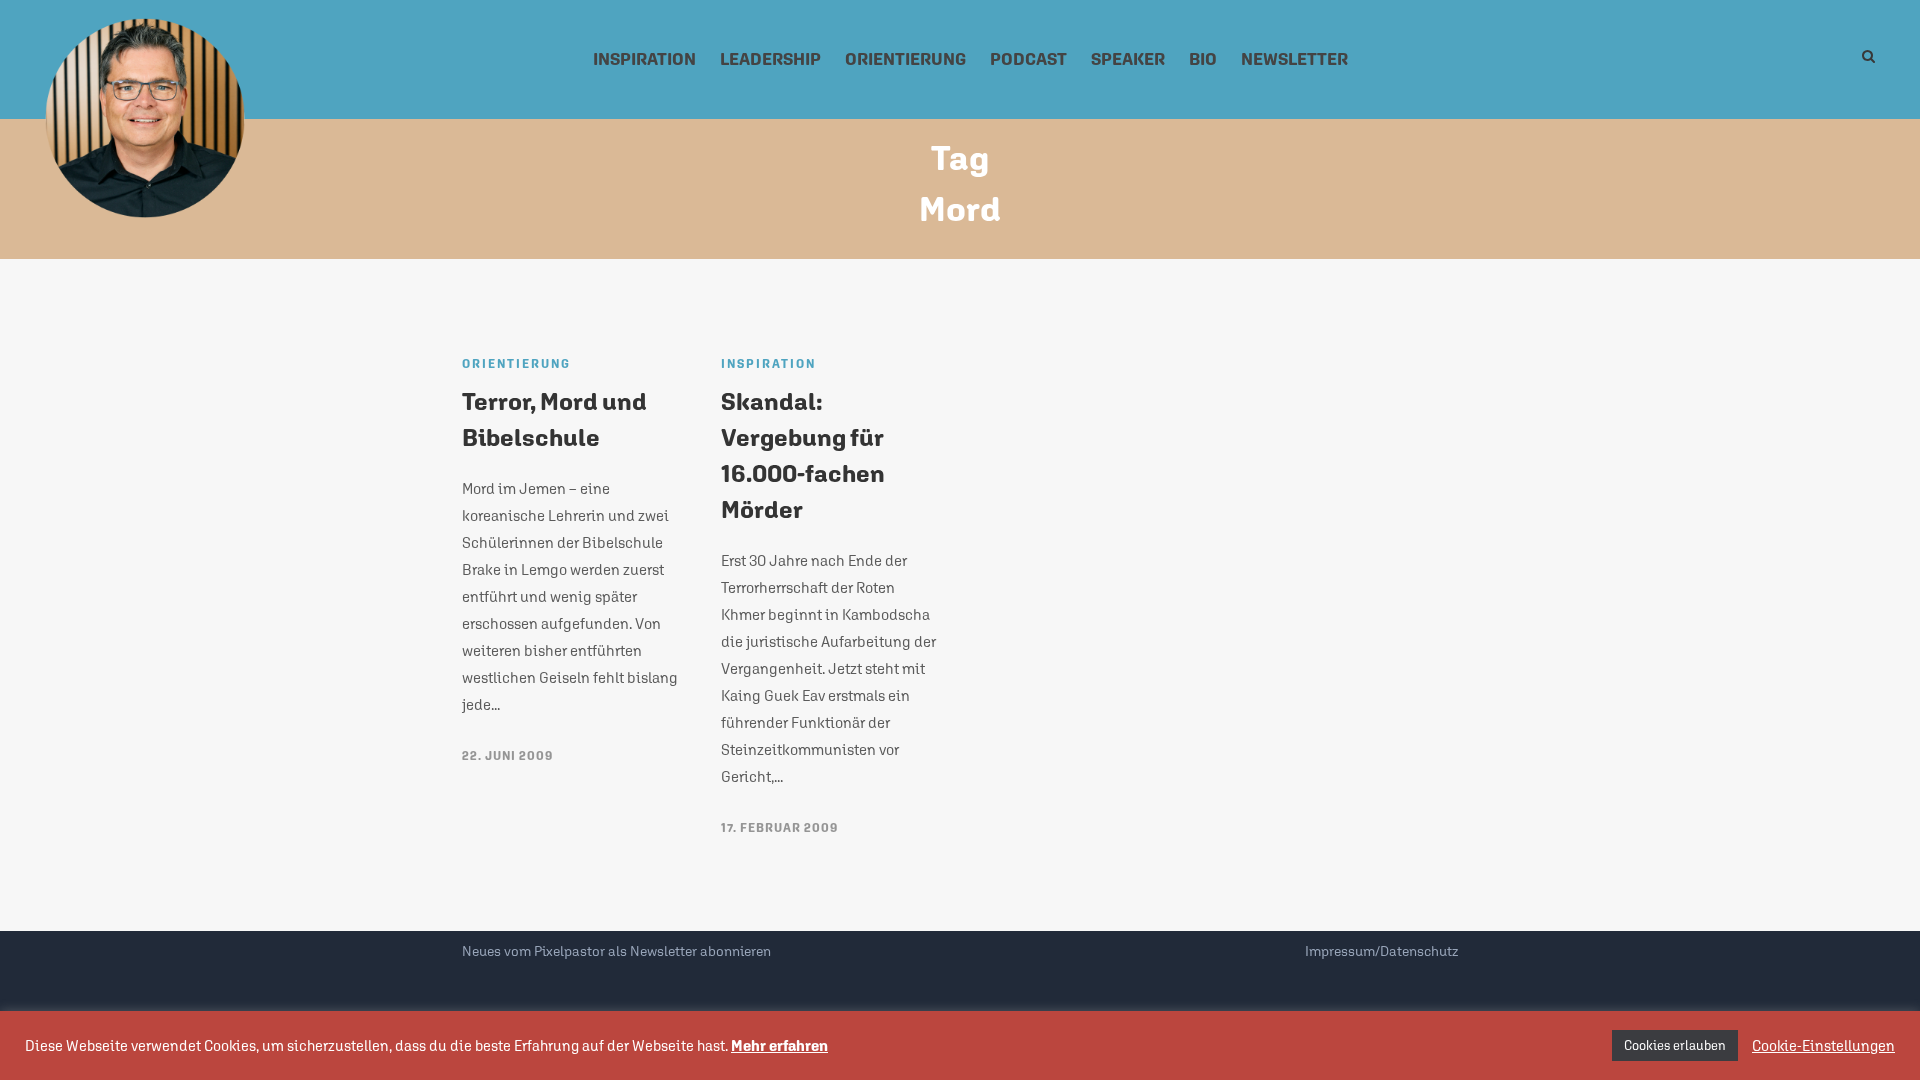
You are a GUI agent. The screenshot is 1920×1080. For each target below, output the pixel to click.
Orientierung (905, 59)
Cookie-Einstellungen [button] (1823, 1045)
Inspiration (644, 59)
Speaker (1128, 59)
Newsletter (1294, 59)
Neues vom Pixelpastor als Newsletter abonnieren (616, 951)
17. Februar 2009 (779, 828)
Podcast (1028, 59)
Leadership (770, 59)
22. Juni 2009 (507, 756)
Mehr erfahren (779, 1045)
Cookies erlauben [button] (1675, 1045)
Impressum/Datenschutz (1381, 951)
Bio (1203, 59)
